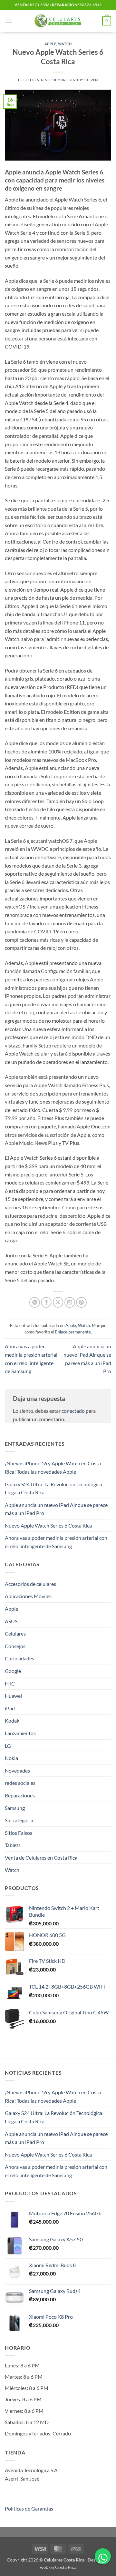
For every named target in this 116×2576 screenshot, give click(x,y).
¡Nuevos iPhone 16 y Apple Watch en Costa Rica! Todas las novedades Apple (53, 1467)
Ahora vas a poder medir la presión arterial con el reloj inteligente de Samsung (56, 1542)
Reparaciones (20, 1795)
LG (8, 1746)
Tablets (13, 1845)
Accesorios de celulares (30, 1584)
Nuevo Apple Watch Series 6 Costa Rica (48, 1525)
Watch (65, 44)
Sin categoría (19, 1820)
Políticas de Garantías (29, 2508)
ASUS (11, 1621)
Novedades (17, 1770)
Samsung (15, 1808)
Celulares (15, 1633)
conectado (73, 1411)
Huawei (13, 1696)
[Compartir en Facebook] (46, 1302)
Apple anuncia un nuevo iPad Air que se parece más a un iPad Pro (56, 1509)
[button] (9, 21)
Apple (50, 44)
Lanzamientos (20, 1733)
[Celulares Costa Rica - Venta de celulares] (58, 21)
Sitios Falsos (19, 1833)
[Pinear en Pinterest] (81, 1302)
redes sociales (20, 1783)
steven (91, 80)
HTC (10, 1683)
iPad (10, 1708)
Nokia (11, 1758)
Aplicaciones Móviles (28, 1596)
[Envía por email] (70, 1302)
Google (13, 1671)
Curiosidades (19, 1658)
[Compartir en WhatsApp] (35, 1302)
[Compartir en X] (58, 1302)
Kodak (12, 1721)
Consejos (15, 1646)
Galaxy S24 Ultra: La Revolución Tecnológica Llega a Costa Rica (53, 1488)
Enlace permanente (73, 1332)
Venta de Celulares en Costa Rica (41, 1858)
